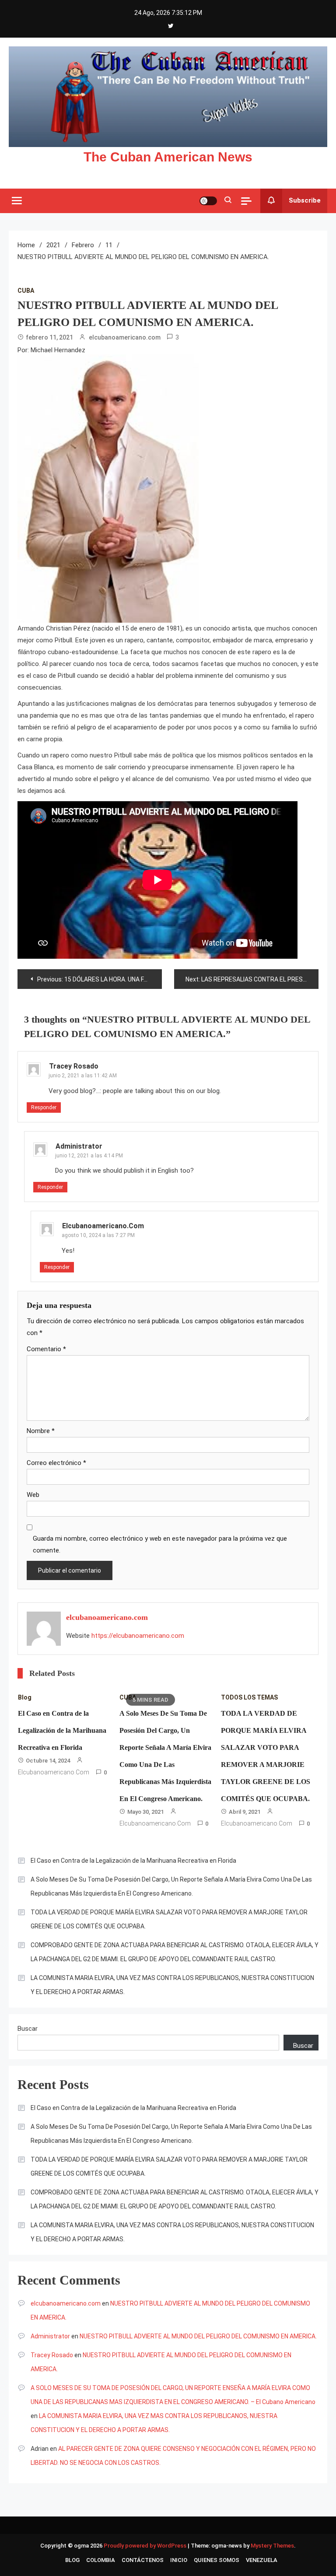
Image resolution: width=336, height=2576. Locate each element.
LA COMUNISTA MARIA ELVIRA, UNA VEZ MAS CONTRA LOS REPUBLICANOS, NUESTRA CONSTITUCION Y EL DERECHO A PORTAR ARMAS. (172, 1985)
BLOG (72, 2560)
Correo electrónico (56, 1463)
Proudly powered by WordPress (146, 2546)
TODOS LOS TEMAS (249, 1697)
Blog (25, 1697)
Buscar (28, 2029)
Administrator (79, 1146)
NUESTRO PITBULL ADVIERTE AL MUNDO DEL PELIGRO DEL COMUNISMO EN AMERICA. (198, 2336)
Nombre (41, 1431)
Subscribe (305, 200)
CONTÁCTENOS (143, 2560)
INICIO (179, 2560)
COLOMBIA (101, 2560)
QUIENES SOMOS (217, 2560)
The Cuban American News (168, 157)
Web (33, 1495)
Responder (44, 1108)
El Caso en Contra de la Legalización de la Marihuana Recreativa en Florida (62, 1730)
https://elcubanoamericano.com (138, 1636)
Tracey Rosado (74, 1066)
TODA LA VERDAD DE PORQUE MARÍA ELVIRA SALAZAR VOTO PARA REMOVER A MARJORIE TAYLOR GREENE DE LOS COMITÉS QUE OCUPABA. (169, 1919)
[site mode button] (208, 201)
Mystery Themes (272, 2546)
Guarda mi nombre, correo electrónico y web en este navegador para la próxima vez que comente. (160, 1544)
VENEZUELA (262, 2560)
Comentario (46, 1349)
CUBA (26, 291)
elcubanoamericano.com (125, 337)
